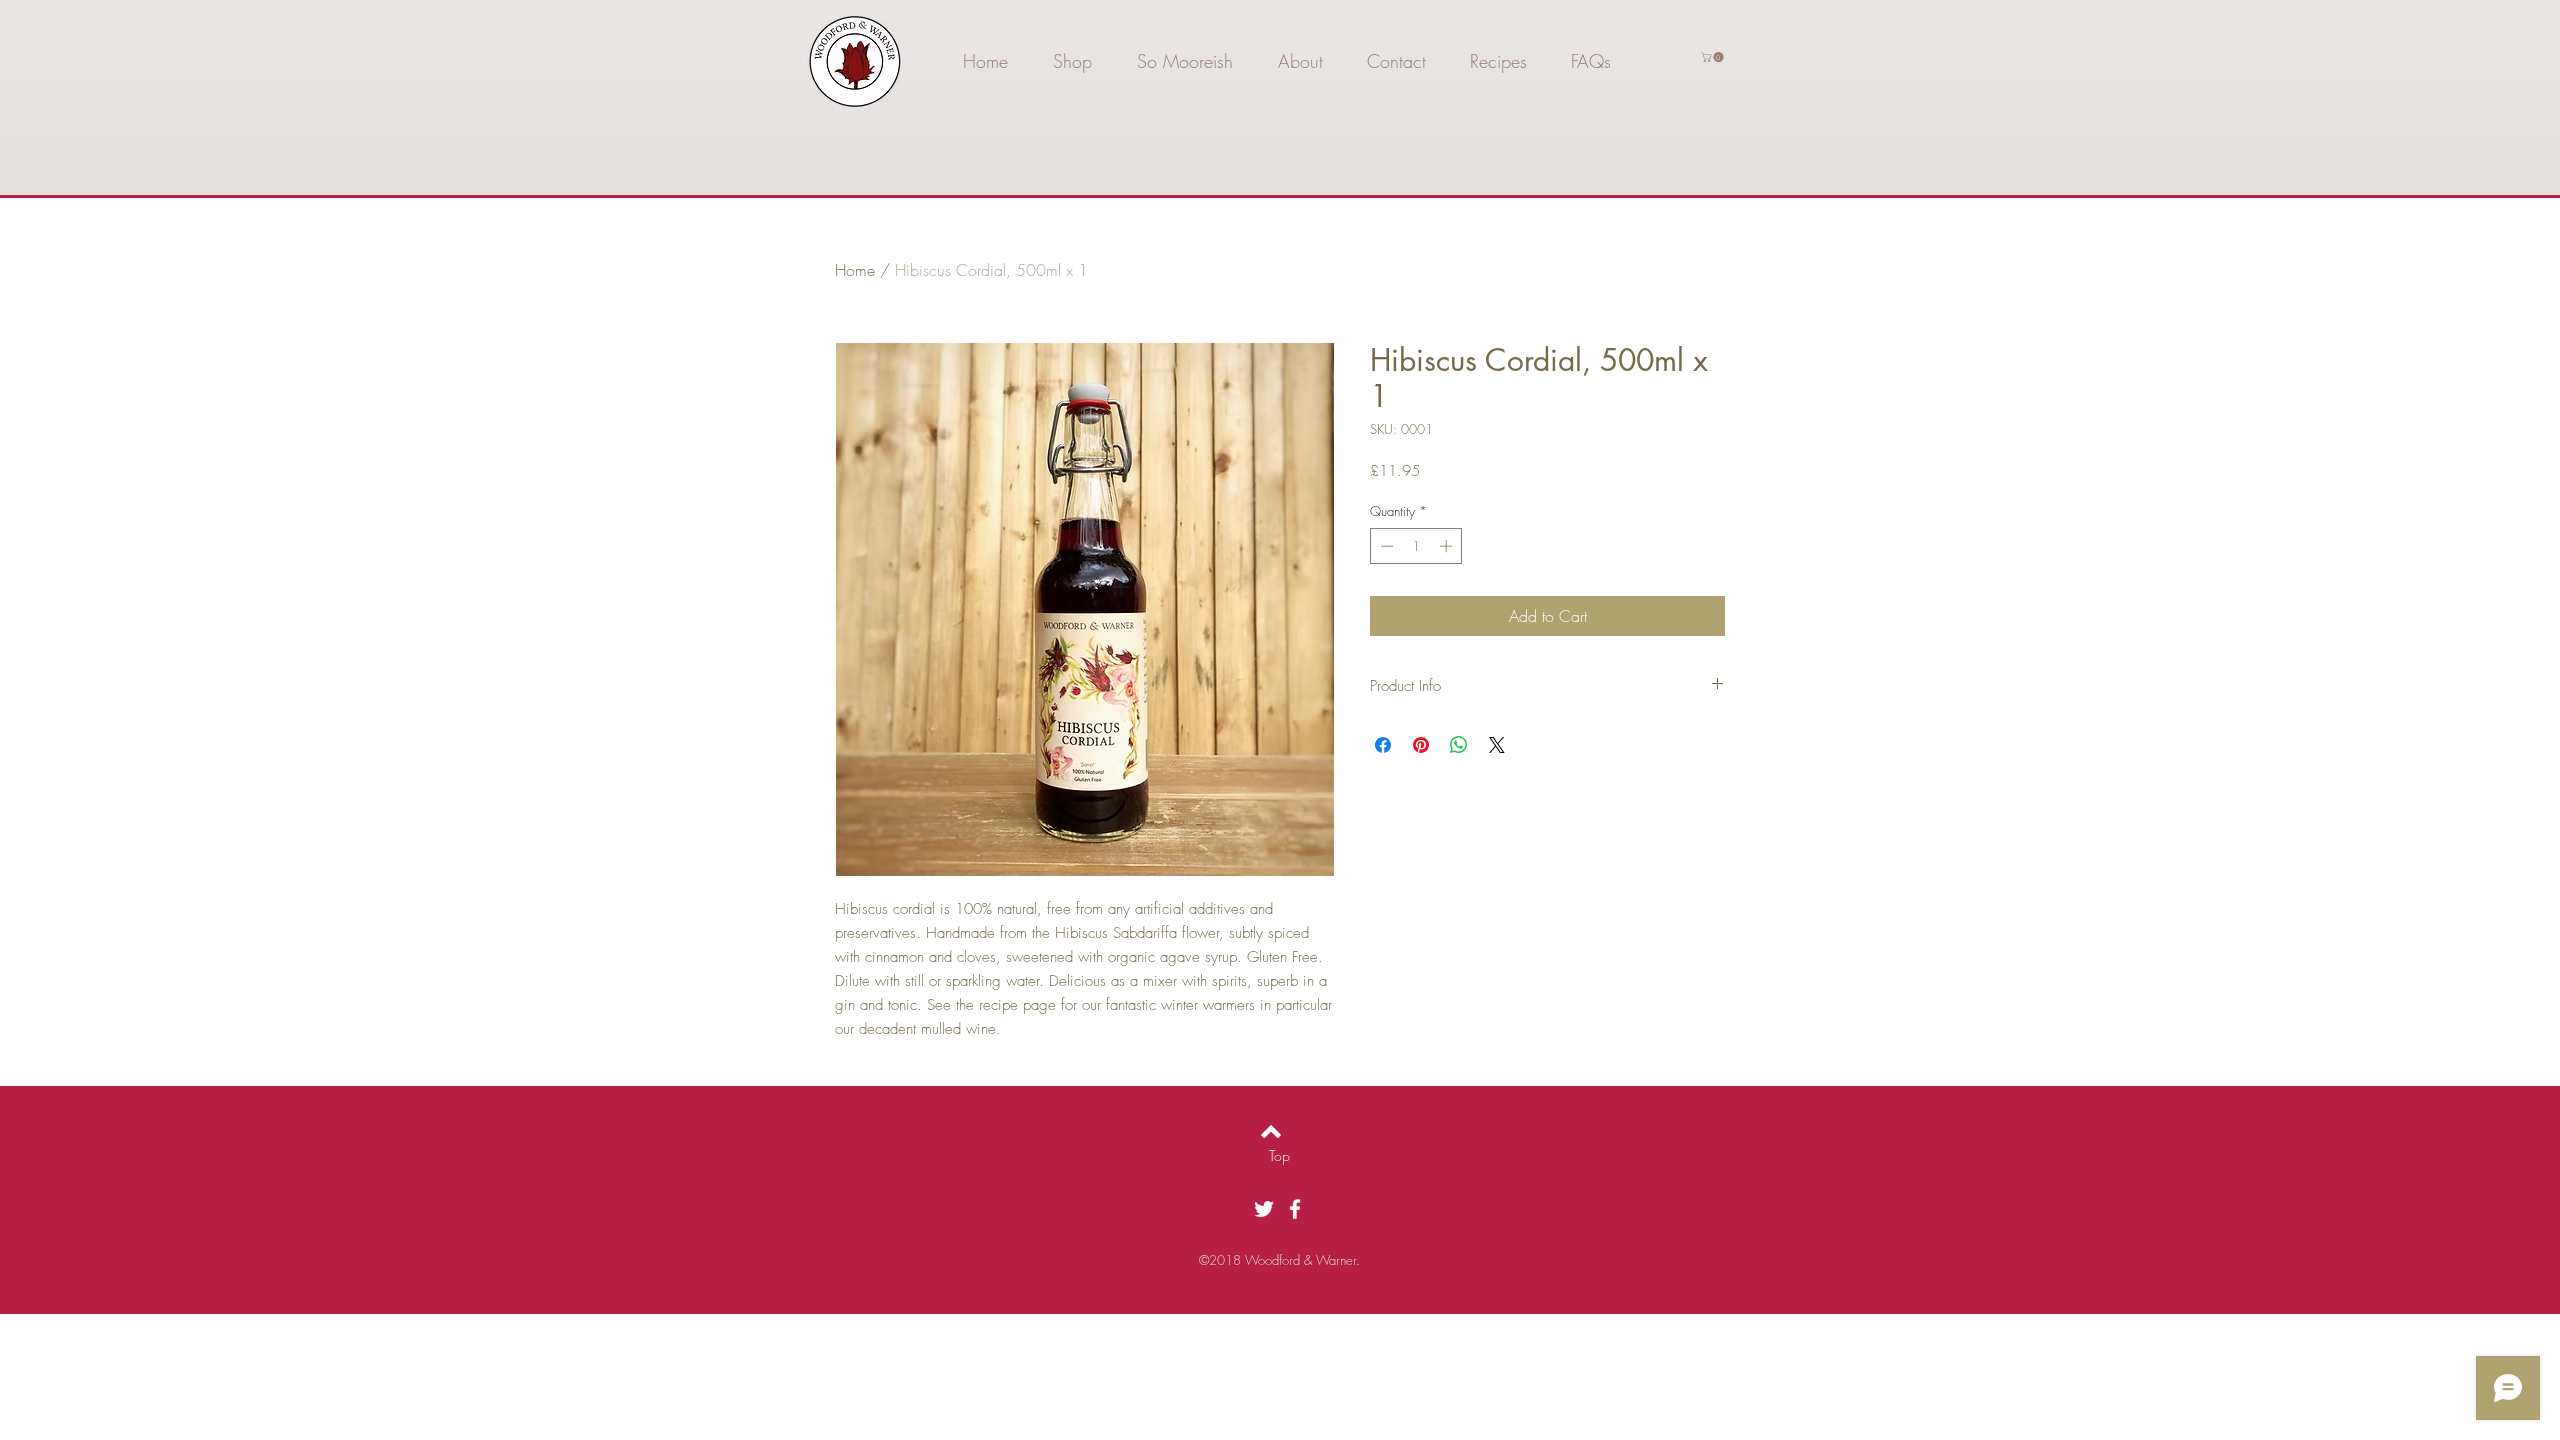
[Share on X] (1497, 745)
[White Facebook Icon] (1295, 1209)
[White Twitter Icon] (1264, 1209)
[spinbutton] (1416, 546)
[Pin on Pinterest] (1421, 745)
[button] (1713, 57)
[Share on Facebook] (1383, 745)
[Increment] (1448, 546)
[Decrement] (1385, 546)
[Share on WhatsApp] (1459, 745)
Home (855, 270)
